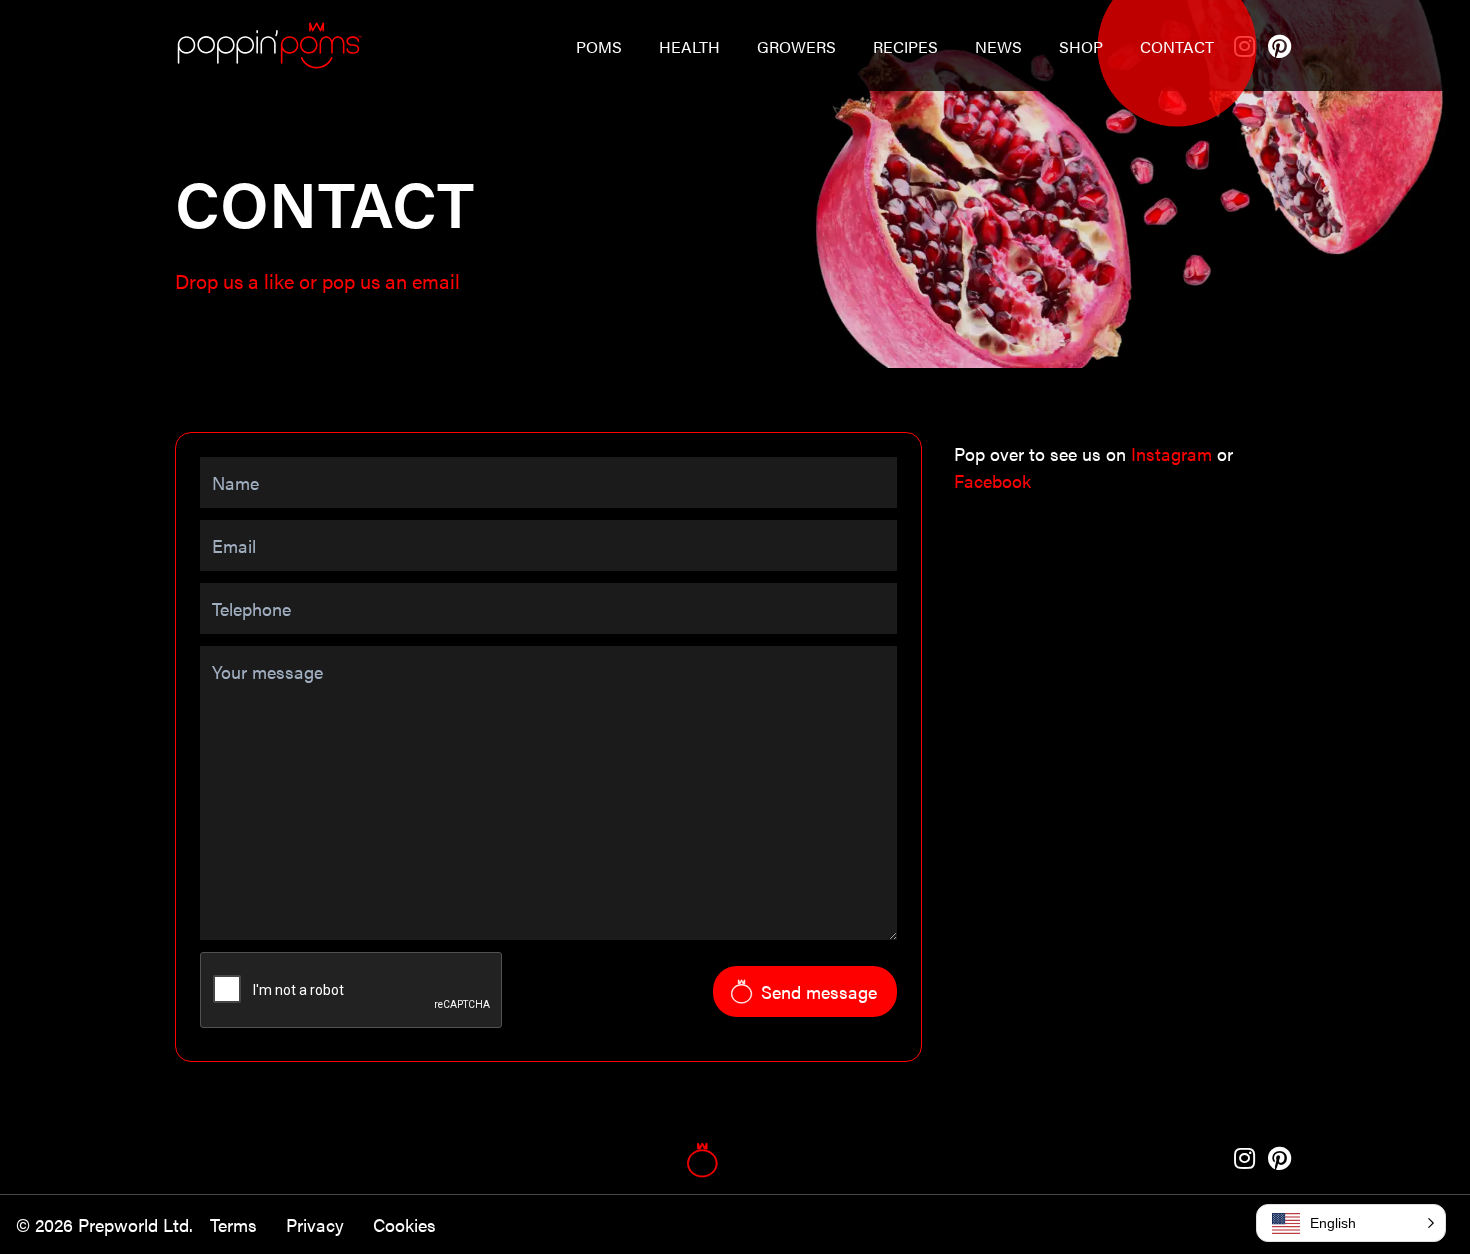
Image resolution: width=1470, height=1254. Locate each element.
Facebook (992, 480)
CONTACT (1177, 46)
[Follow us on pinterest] (1279, 47)
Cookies (404, 1224)
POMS (599, 46)
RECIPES (905, 46)
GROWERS (796, 46)
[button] (1351, 1223)
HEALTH (689, 46)
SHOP (1081, 46)
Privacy (317, 1224)
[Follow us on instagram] (1247, 1159)
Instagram (1174, 453)
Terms (236, 1224)
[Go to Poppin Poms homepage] (268, 45)
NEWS (998, 46)
